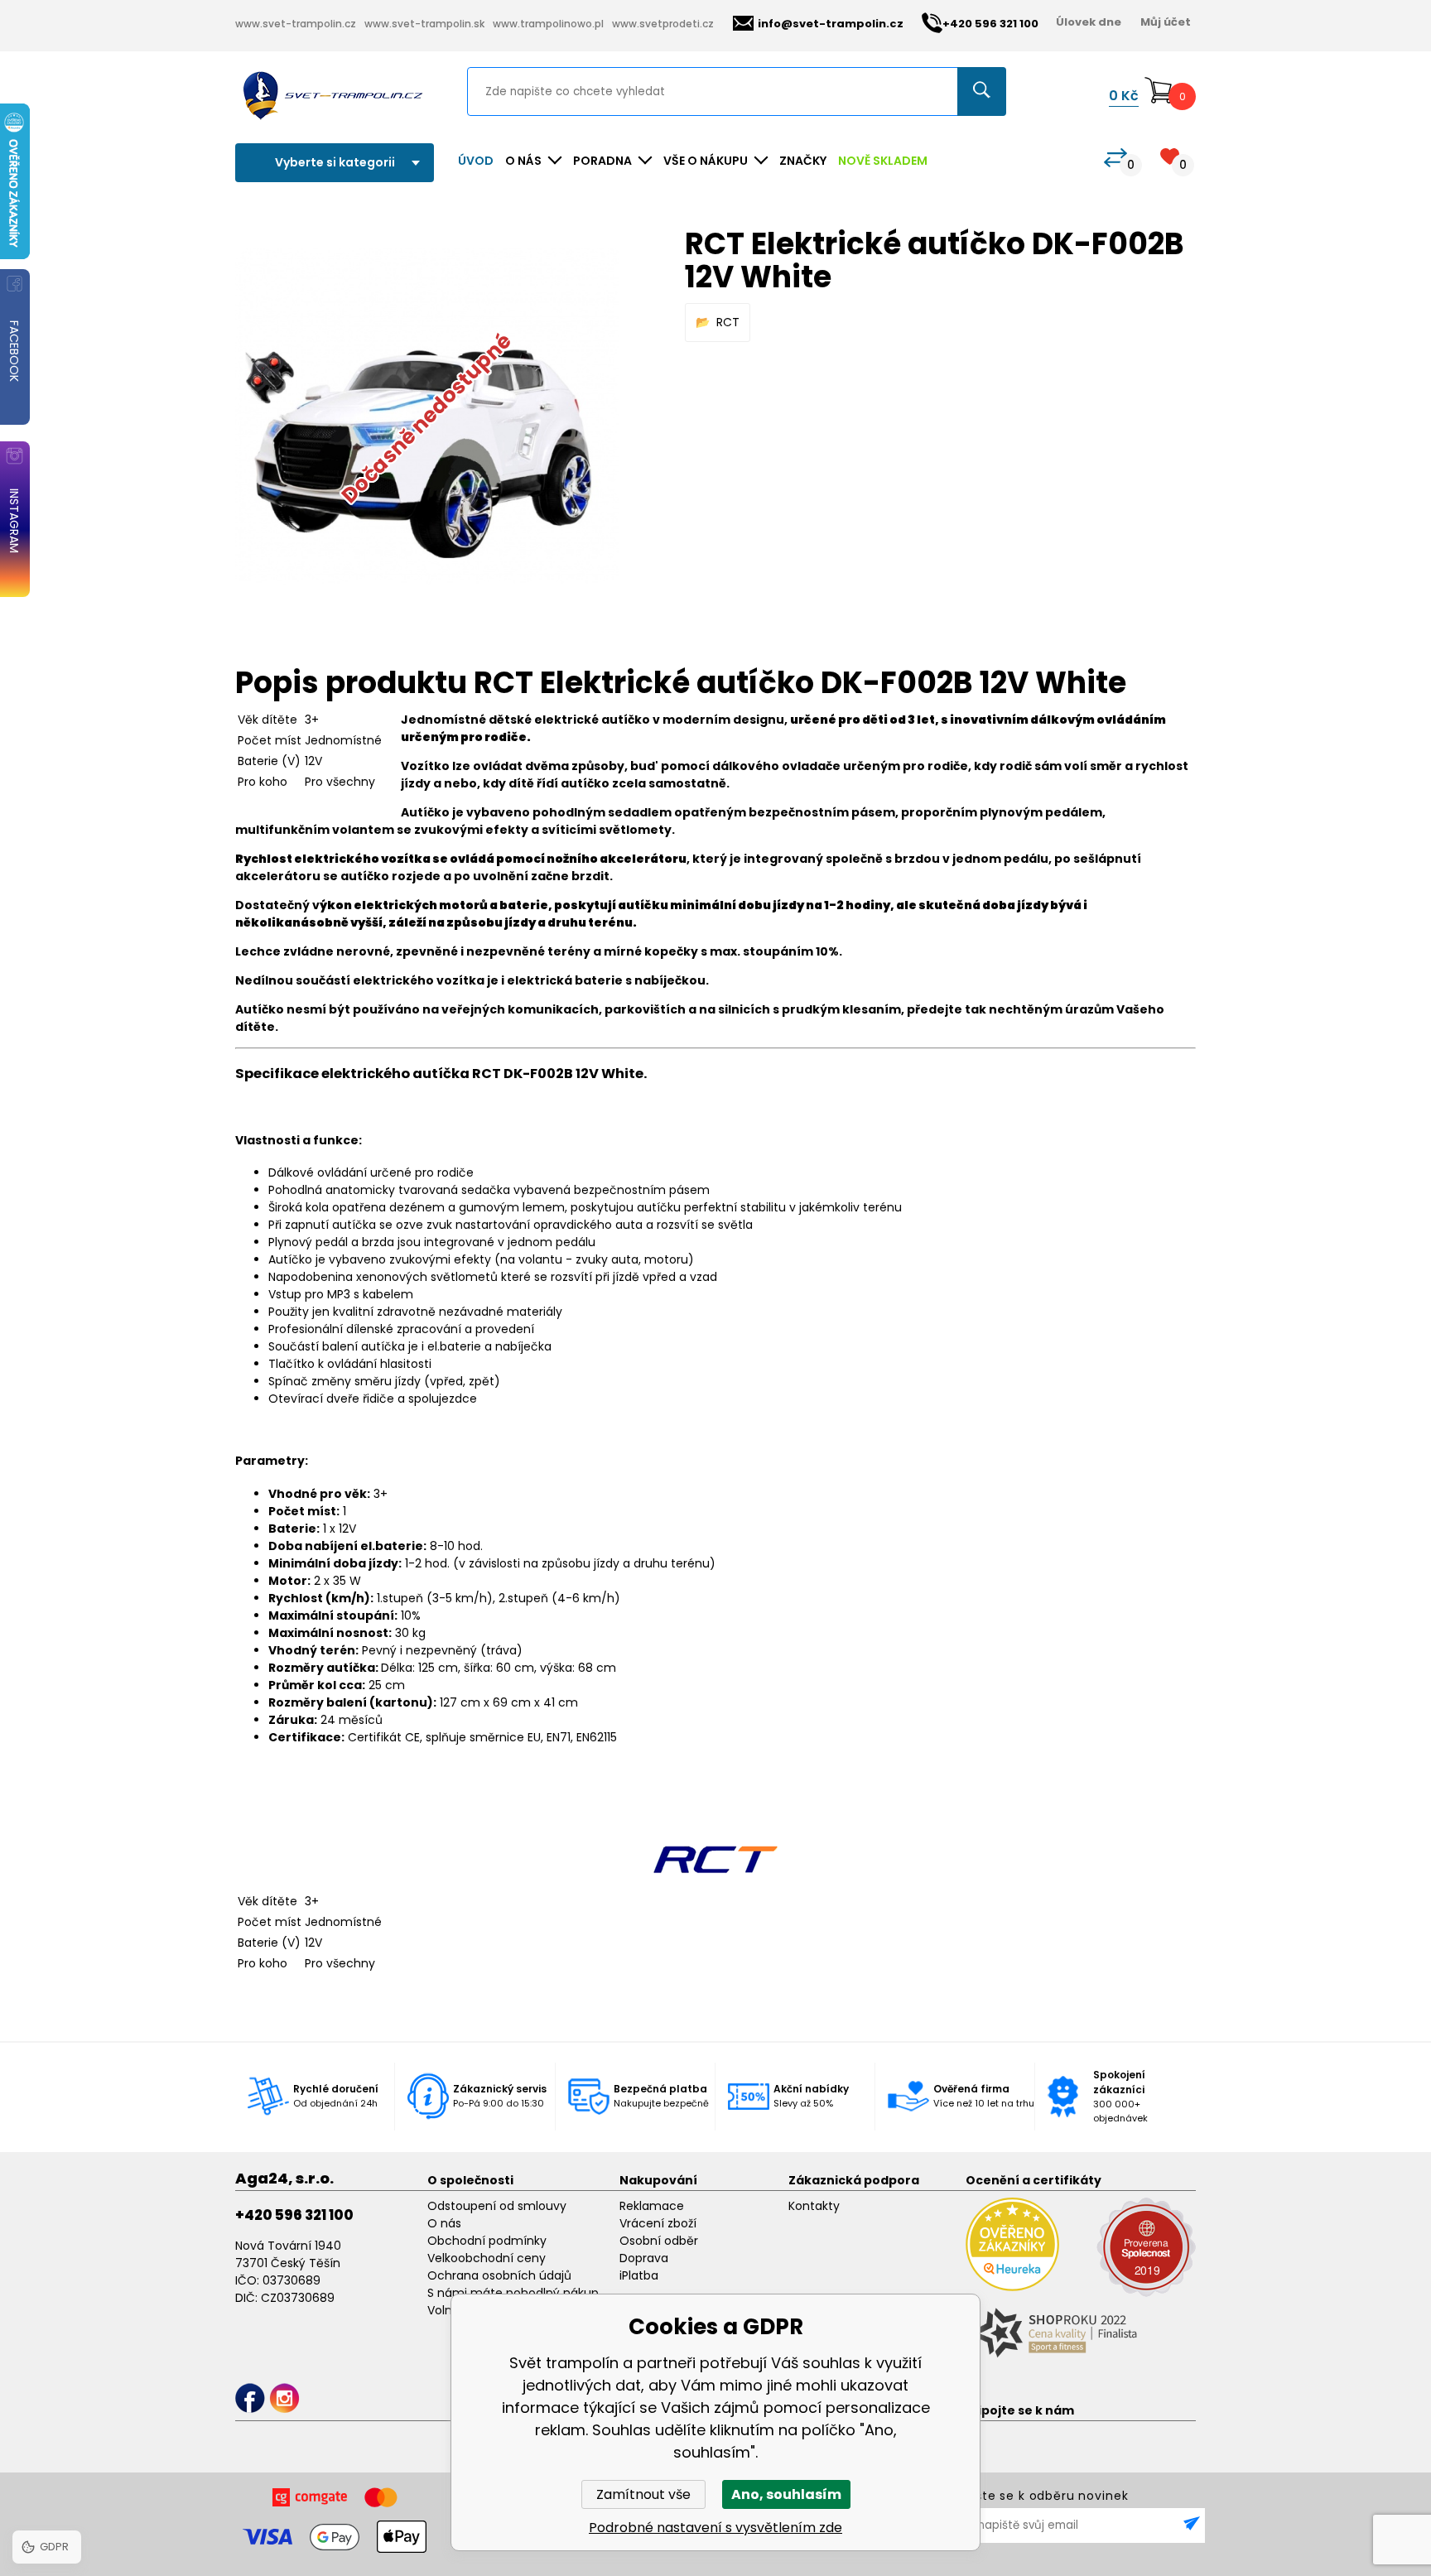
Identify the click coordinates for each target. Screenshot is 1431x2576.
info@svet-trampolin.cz (831, 24)
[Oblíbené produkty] (1170, 156)
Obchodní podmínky (487, 2241)
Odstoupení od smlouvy (497, 2206)
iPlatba (639, 2275)
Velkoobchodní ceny (487, 2258)
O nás (444, 2223)
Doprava (644, 2258)
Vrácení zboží (658, 2223)
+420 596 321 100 (294, 2215)
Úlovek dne (1089, 22)
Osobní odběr (659, 2241)
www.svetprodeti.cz (663, 24)
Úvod (476, 161)
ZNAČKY (803, 161)
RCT (728, 322)
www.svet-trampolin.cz (296, 24)
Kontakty (814, 2206)
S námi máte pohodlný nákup (513, 2293)
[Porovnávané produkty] (1115, 158)
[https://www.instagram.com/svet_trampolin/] (284, 2398)
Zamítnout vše (643, 2494)
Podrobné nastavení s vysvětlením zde (715, 2528)
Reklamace (652, 2206)
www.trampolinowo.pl (548, 24)
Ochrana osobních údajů (499, 2275)
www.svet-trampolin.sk (424, 24)
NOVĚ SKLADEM (883, 161)
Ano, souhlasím (786, 2494)
